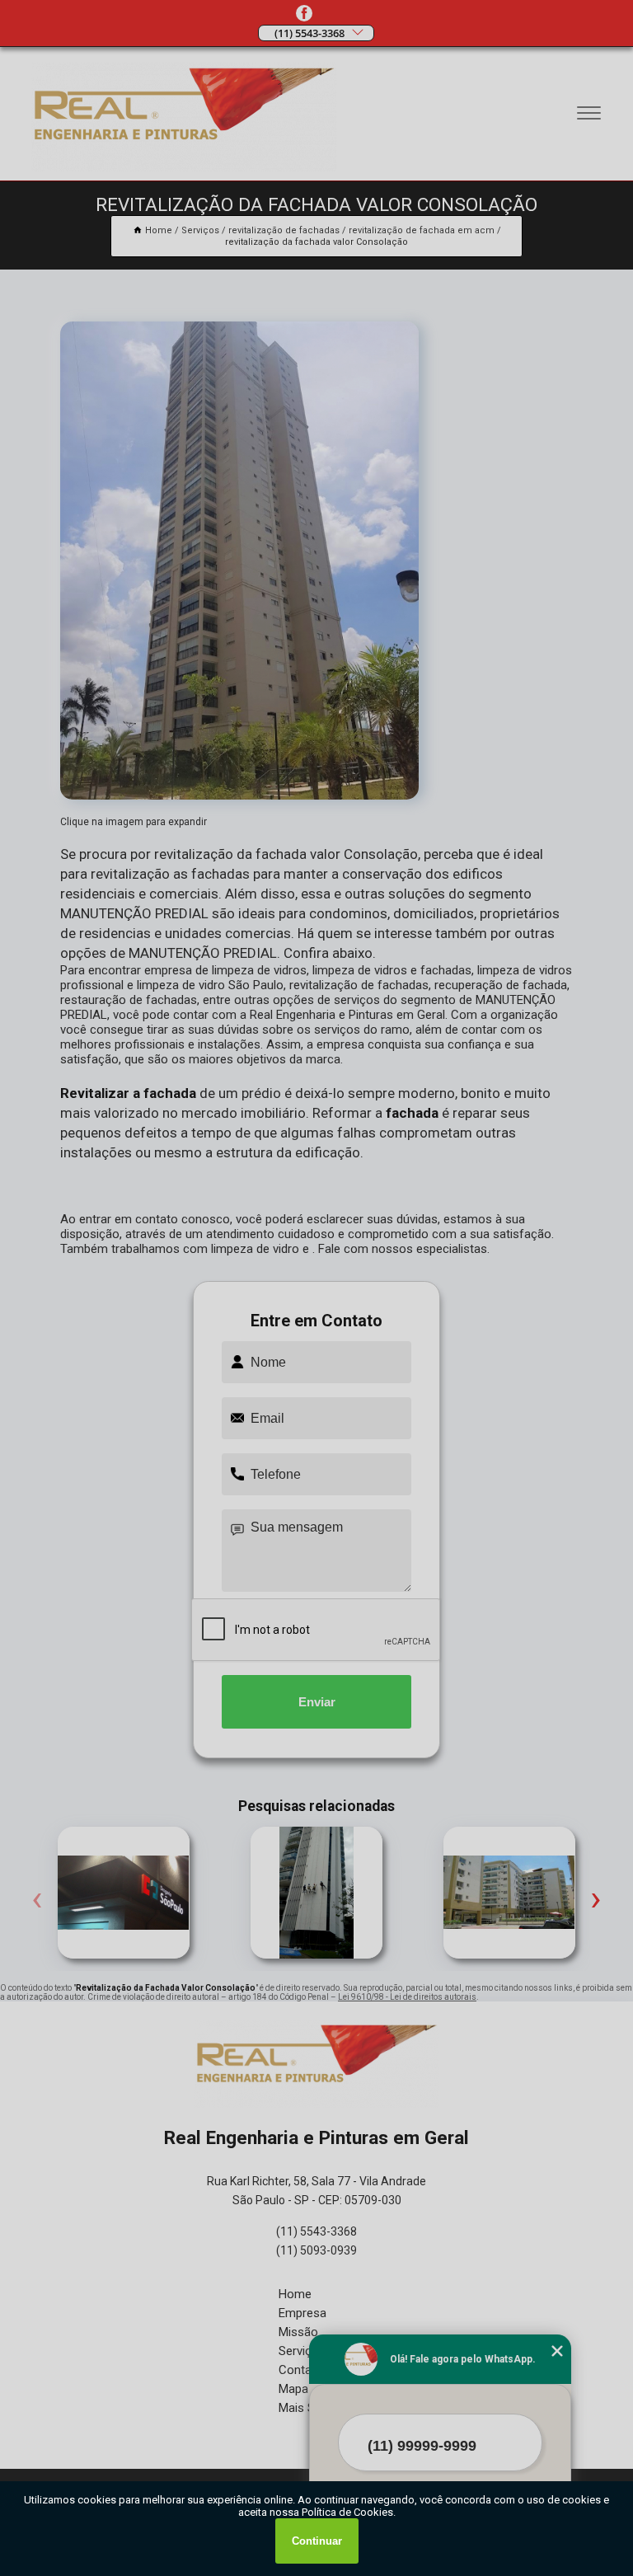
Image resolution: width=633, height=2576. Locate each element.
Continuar (317, 2541)
